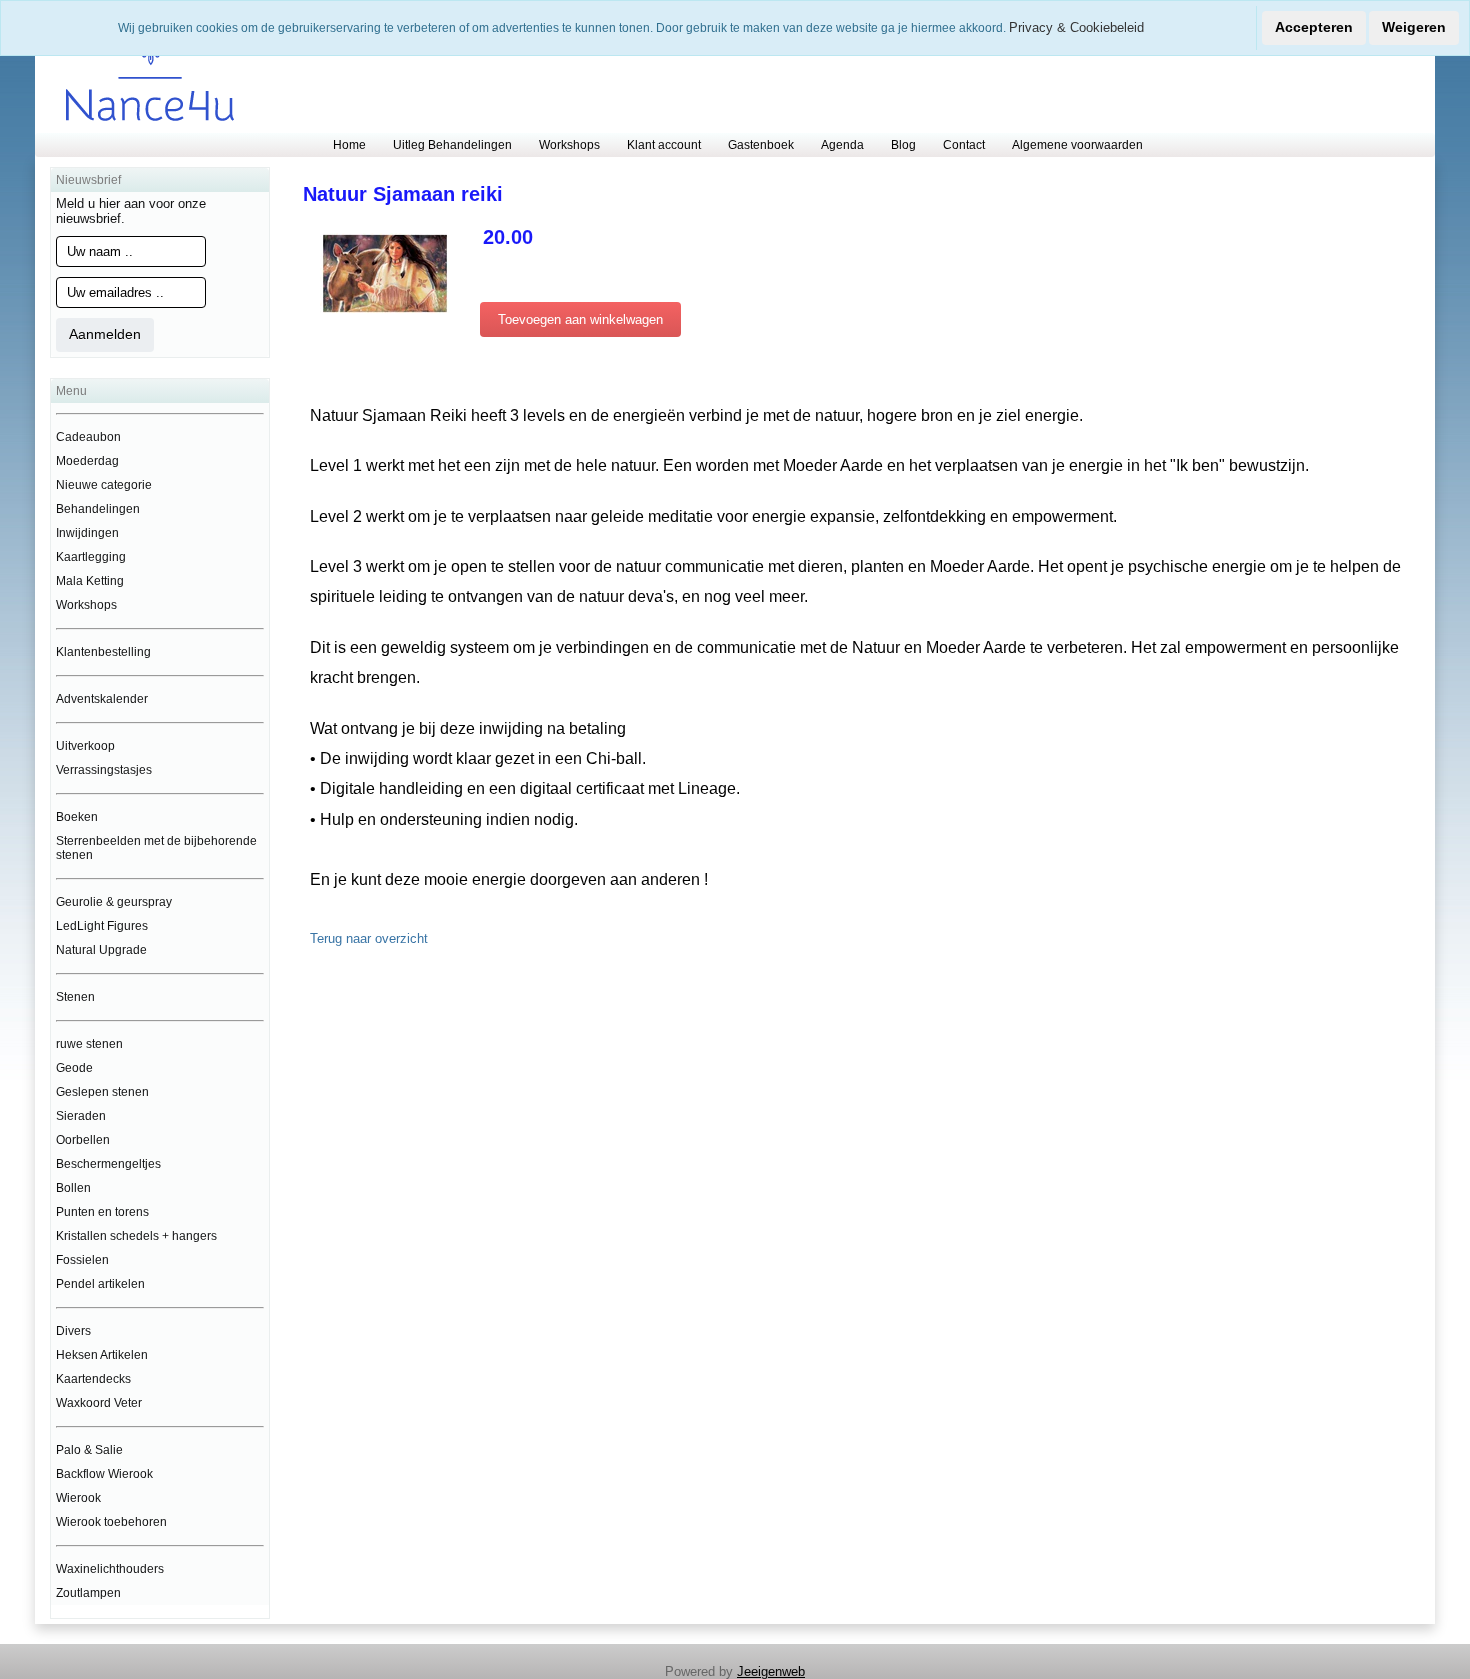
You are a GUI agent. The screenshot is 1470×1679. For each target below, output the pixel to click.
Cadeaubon (88, 437)
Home (349, 145)
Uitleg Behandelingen (452, 145)
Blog (903, 145)
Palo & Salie (89, 1450)
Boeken (77, 817)
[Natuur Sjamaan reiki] (385, 272)
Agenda (842, 145)
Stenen (75, 997)
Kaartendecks (93, 1379)
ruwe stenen (89, 1044)
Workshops (569, 145)
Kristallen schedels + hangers (136, 1236)
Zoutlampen (88, 1593)
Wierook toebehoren (111, 1522)
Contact (964, 145)
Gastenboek (761, 145)
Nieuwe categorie (104, 485)
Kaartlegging (91, 557)
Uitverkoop (85, 746)
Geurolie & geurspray (114, 902)
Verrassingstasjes (104, 770)
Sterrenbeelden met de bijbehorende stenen (156, 848)
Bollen (73, 1188)
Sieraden (81, 1116)
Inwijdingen (87, 533)
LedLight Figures (102, 926)
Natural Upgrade (101, 950)
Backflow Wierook (104, 1474)
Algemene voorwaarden (1077, 145)
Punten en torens (102, 1212)
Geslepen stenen (102, 1092)
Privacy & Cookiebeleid (1076, 27)
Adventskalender (102, 699)
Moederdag (87, 461)
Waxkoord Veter (99, 1403)
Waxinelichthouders (110, 1569)
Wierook (78, 1498)
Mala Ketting (90, 581)
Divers (73, 1331)
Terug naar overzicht (369, 938)
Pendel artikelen (100, 1284)
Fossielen (82, 1260)
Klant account (664, 145)
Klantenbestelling (103, 652)
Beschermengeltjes (108, 1164)
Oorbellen (83, 1140)
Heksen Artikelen (102, 1355)
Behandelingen (98, 509)
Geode (74, 1068)
